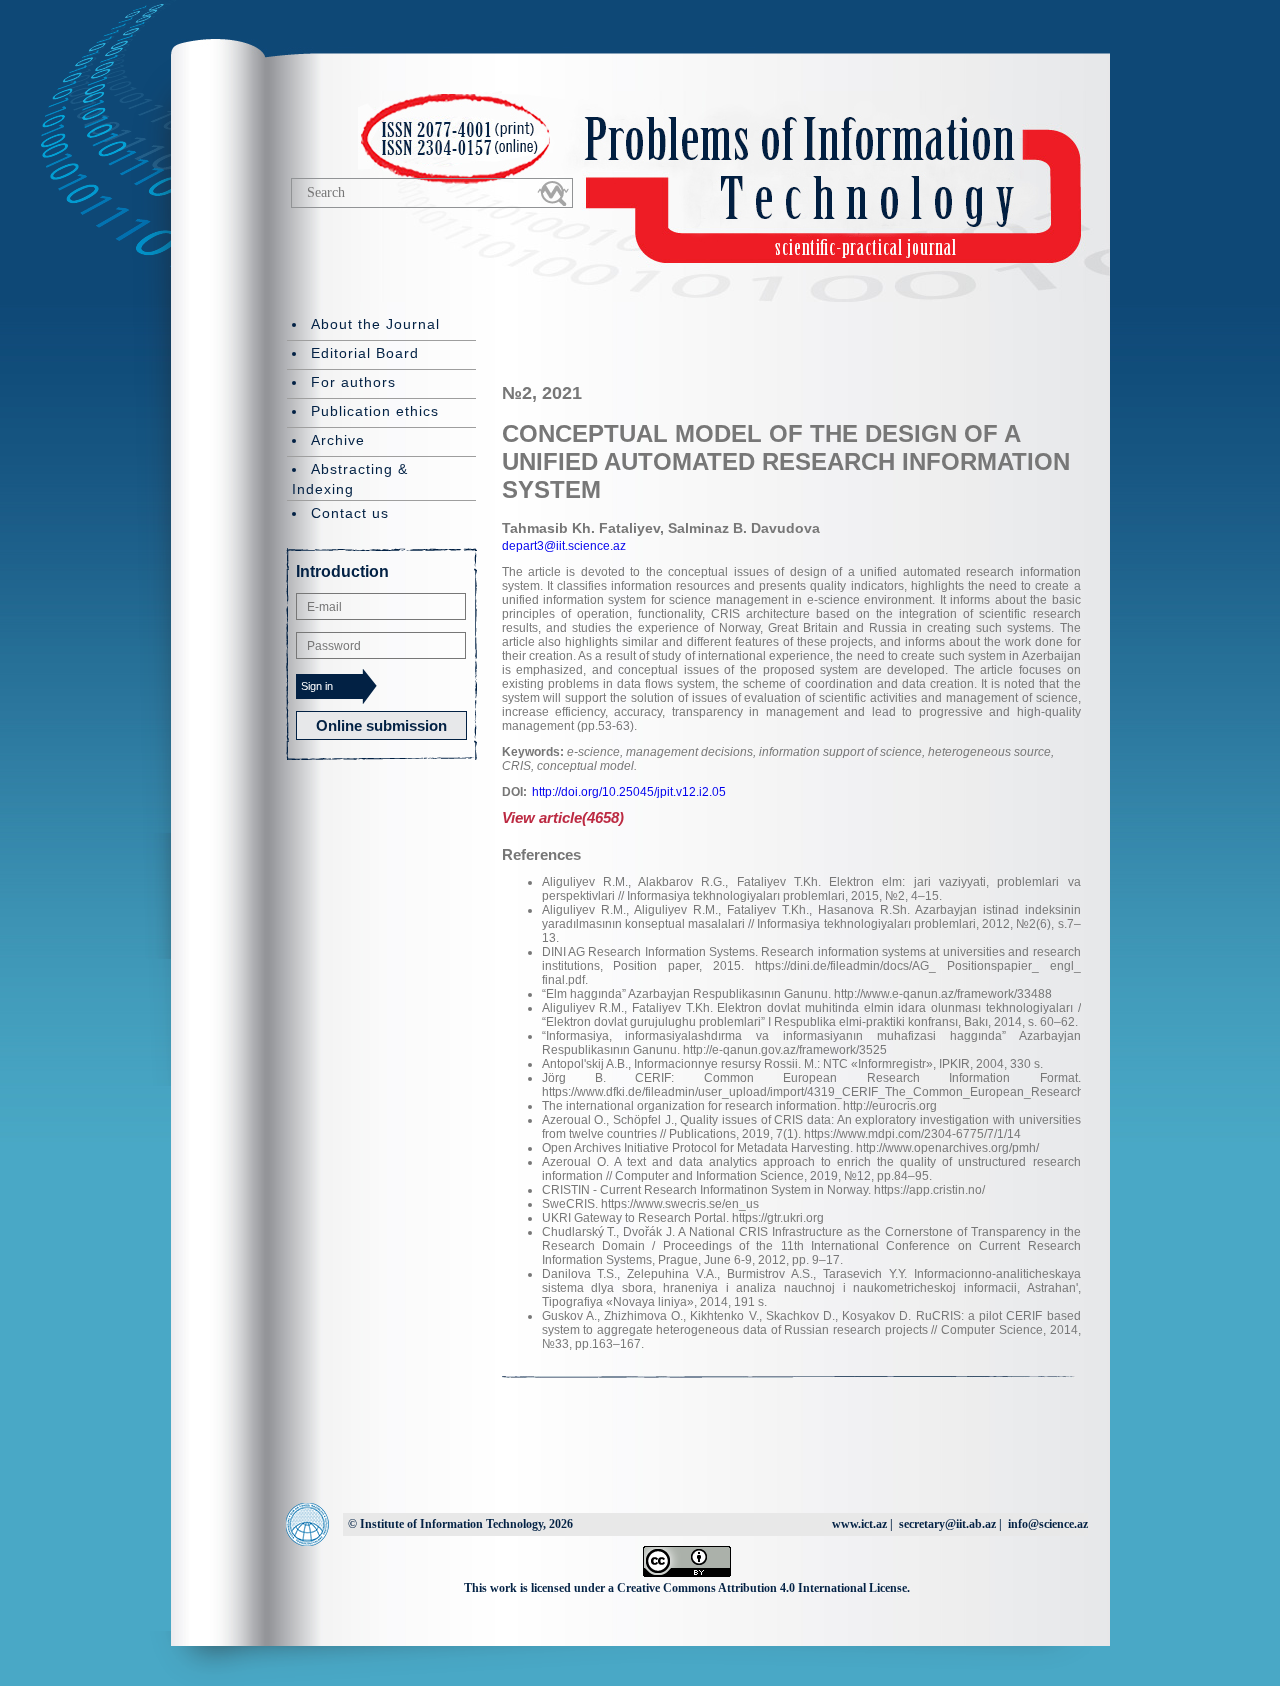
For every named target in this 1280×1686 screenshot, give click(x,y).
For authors (353, 382)
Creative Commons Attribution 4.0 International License (762, 1588)
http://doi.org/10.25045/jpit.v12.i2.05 (629, 792)
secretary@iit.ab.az (947, 1524)
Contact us (350, 513)
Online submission (381, 725)
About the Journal (375, 324)
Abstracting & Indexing (350, 479)
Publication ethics (375, 411)
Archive (338, 440)
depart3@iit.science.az (564, 546)
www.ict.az (859, 1524)
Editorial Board (365, 353)
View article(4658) (563, 817)
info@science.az (1048, 1524)
